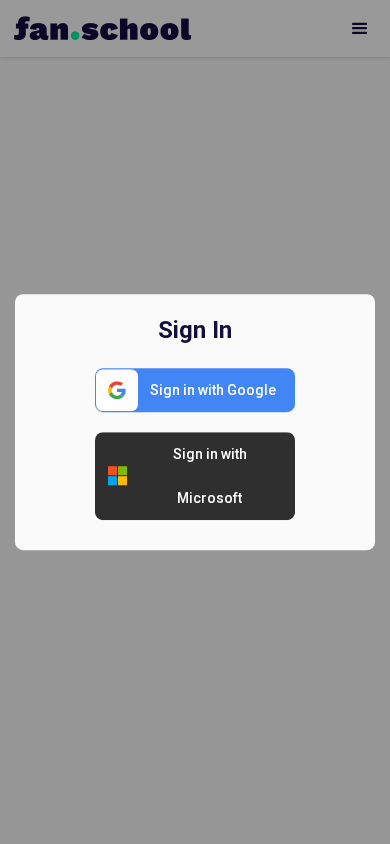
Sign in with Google (213, 390)
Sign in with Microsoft (210, 476)
